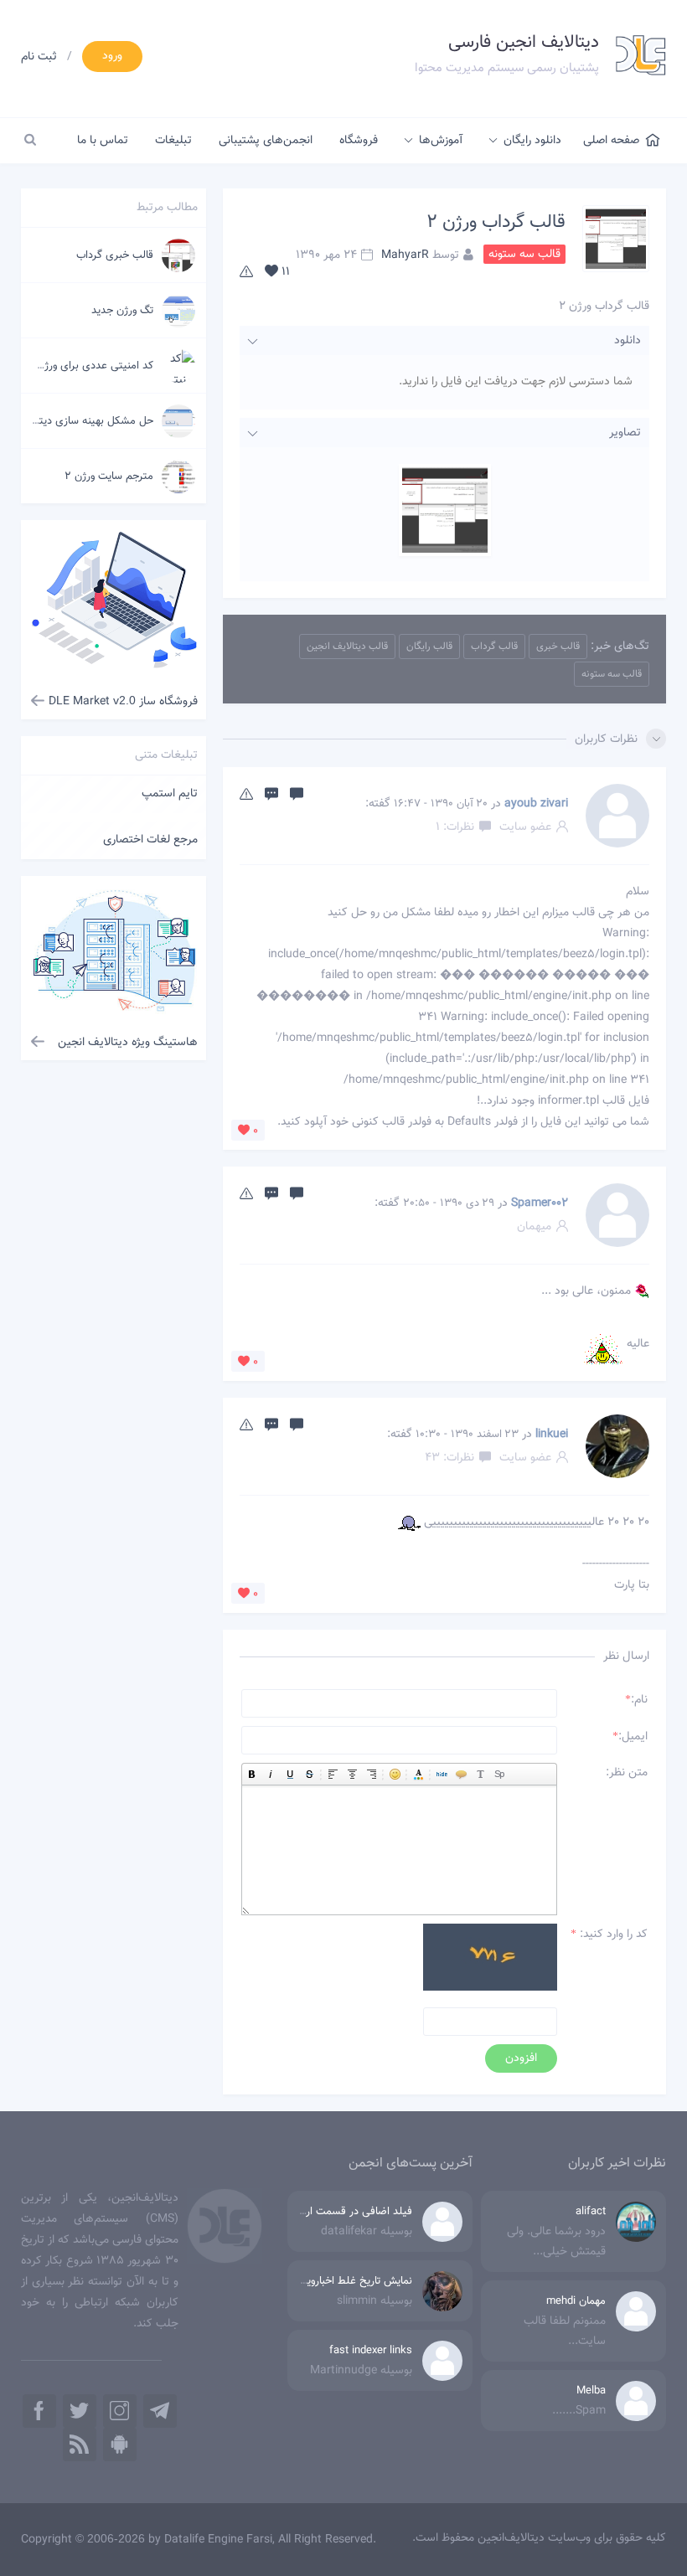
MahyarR (405, 255)
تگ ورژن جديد (122, 311)
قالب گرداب (494, 647)
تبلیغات (173, 141)
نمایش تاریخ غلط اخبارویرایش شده (337, 2281)
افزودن (521, 2058)
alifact (591, 2212)
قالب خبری (558, 647)
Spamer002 (540, 1203)
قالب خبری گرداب (115, 255)
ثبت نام (39, 57)
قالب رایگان (429, 647)
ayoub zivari (536, 804)
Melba (591, 2391)
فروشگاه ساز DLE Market (123, 702)
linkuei (552, 1435)
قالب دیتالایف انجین (347, 647)
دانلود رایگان (532, 141)
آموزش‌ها (441, 141)
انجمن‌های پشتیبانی (266, 141)
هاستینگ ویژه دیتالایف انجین (128, 1043)
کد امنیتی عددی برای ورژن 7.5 (85, 366)
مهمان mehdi (576, 2301)
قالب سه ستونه (612, 674)
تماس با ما (103, 141)
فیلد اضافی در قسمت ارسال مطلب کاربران (319, 2212)
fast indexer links (371, 2351)
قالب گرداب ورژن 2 (496, 222)
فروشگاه (359, 141)
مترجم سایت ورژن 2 (109, 477)
